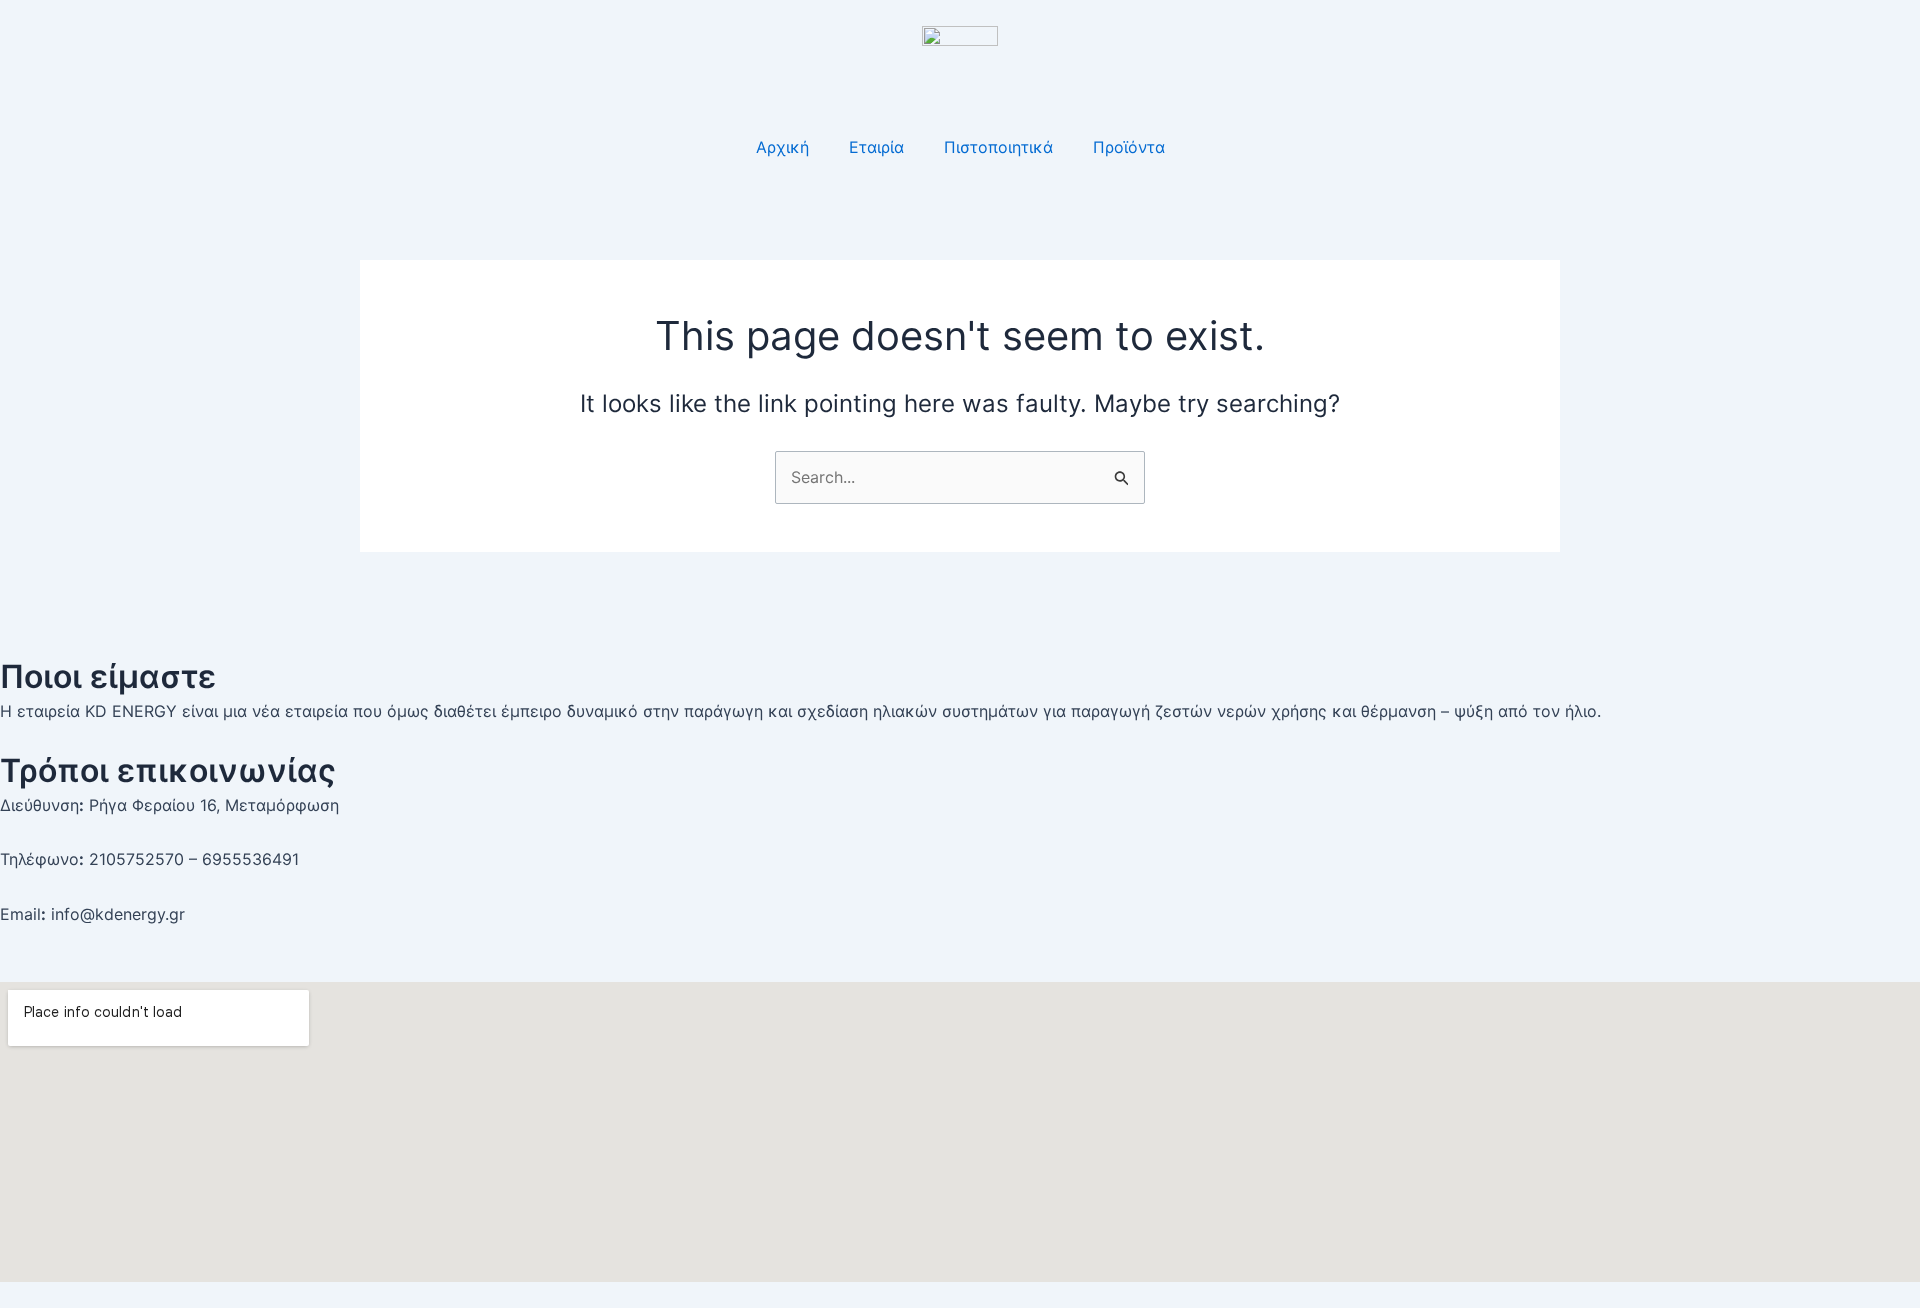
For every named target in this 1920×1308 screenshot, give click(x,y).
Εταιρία (876, 147)
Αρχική (782, 147)
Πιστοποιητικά (998, 147)
